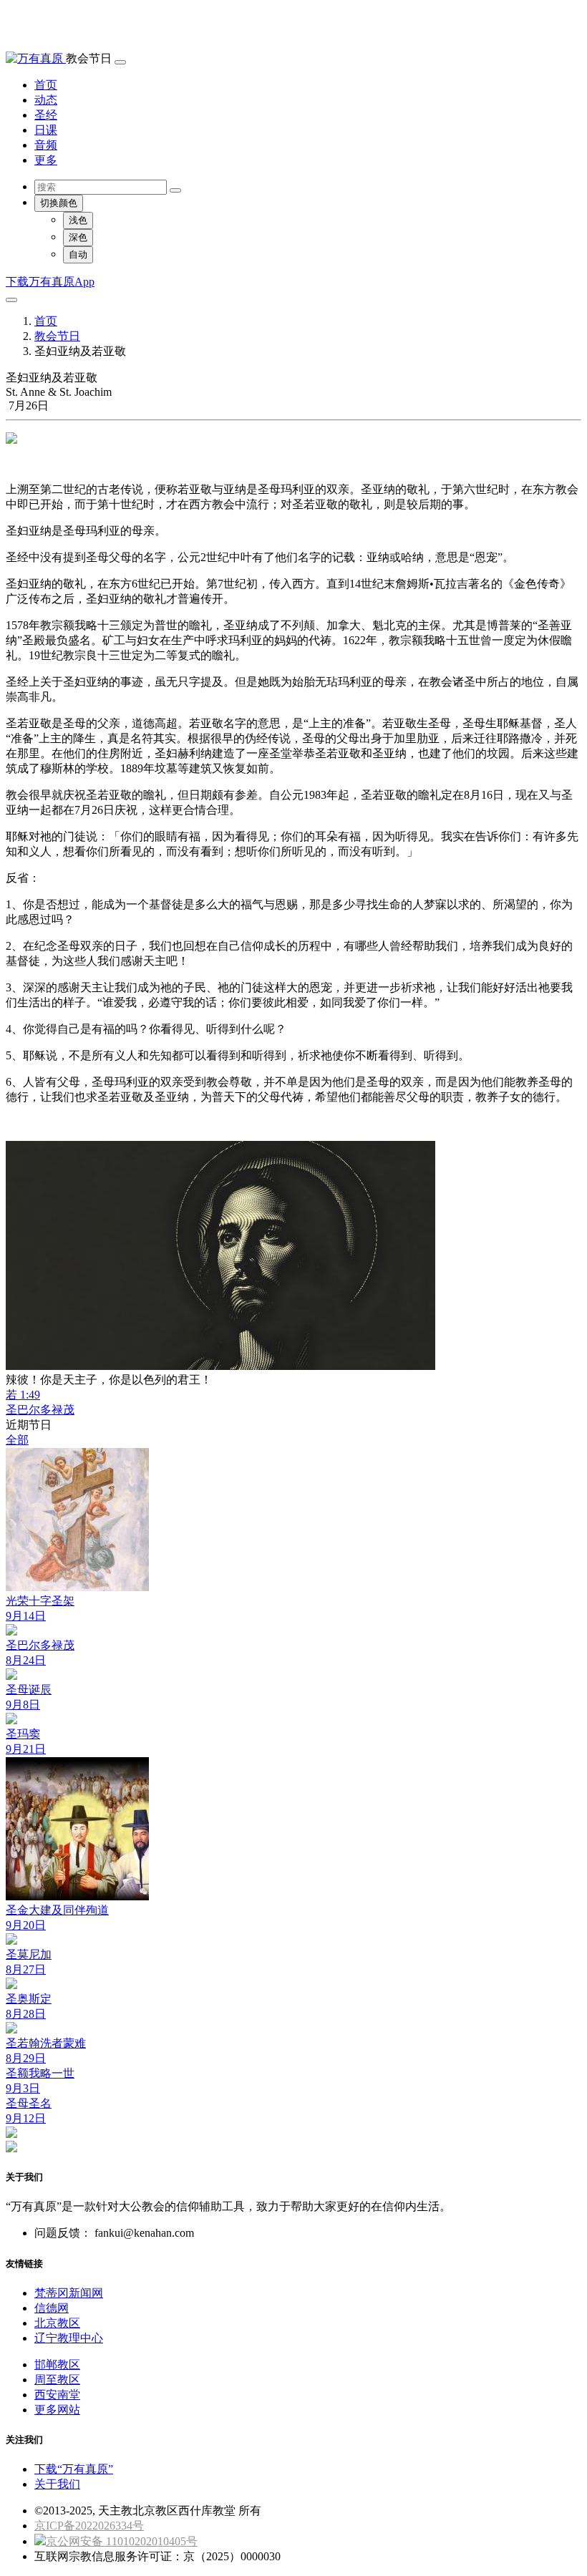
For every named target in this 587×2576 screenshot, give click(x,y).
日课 (46, 130)
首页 (46, 85)
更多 (46, 160)
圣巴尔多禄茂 (40, 1410)
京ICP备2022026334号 (89, 2526)
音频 (46, 145)
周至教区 (57, 2380)
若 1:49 (23, 1395)
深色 (78, 237)
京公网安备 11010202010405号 (122, 2541)
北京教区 (57, 2323)
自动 (78, 254)
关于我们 (57, 2484)
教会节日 (57, 336)
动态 (46, 100)
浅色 (78, 220)
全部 (17, 1440)
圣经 (46, 115)
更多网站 (57, 2410)
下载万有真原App (50, 282)
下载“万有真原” (74, 2469)
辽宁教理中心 (69, 2338)
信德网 (52, 2308)
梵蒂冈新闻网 (69, 2293)
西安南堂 (57, 2395)
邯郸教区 (57, 2364)
